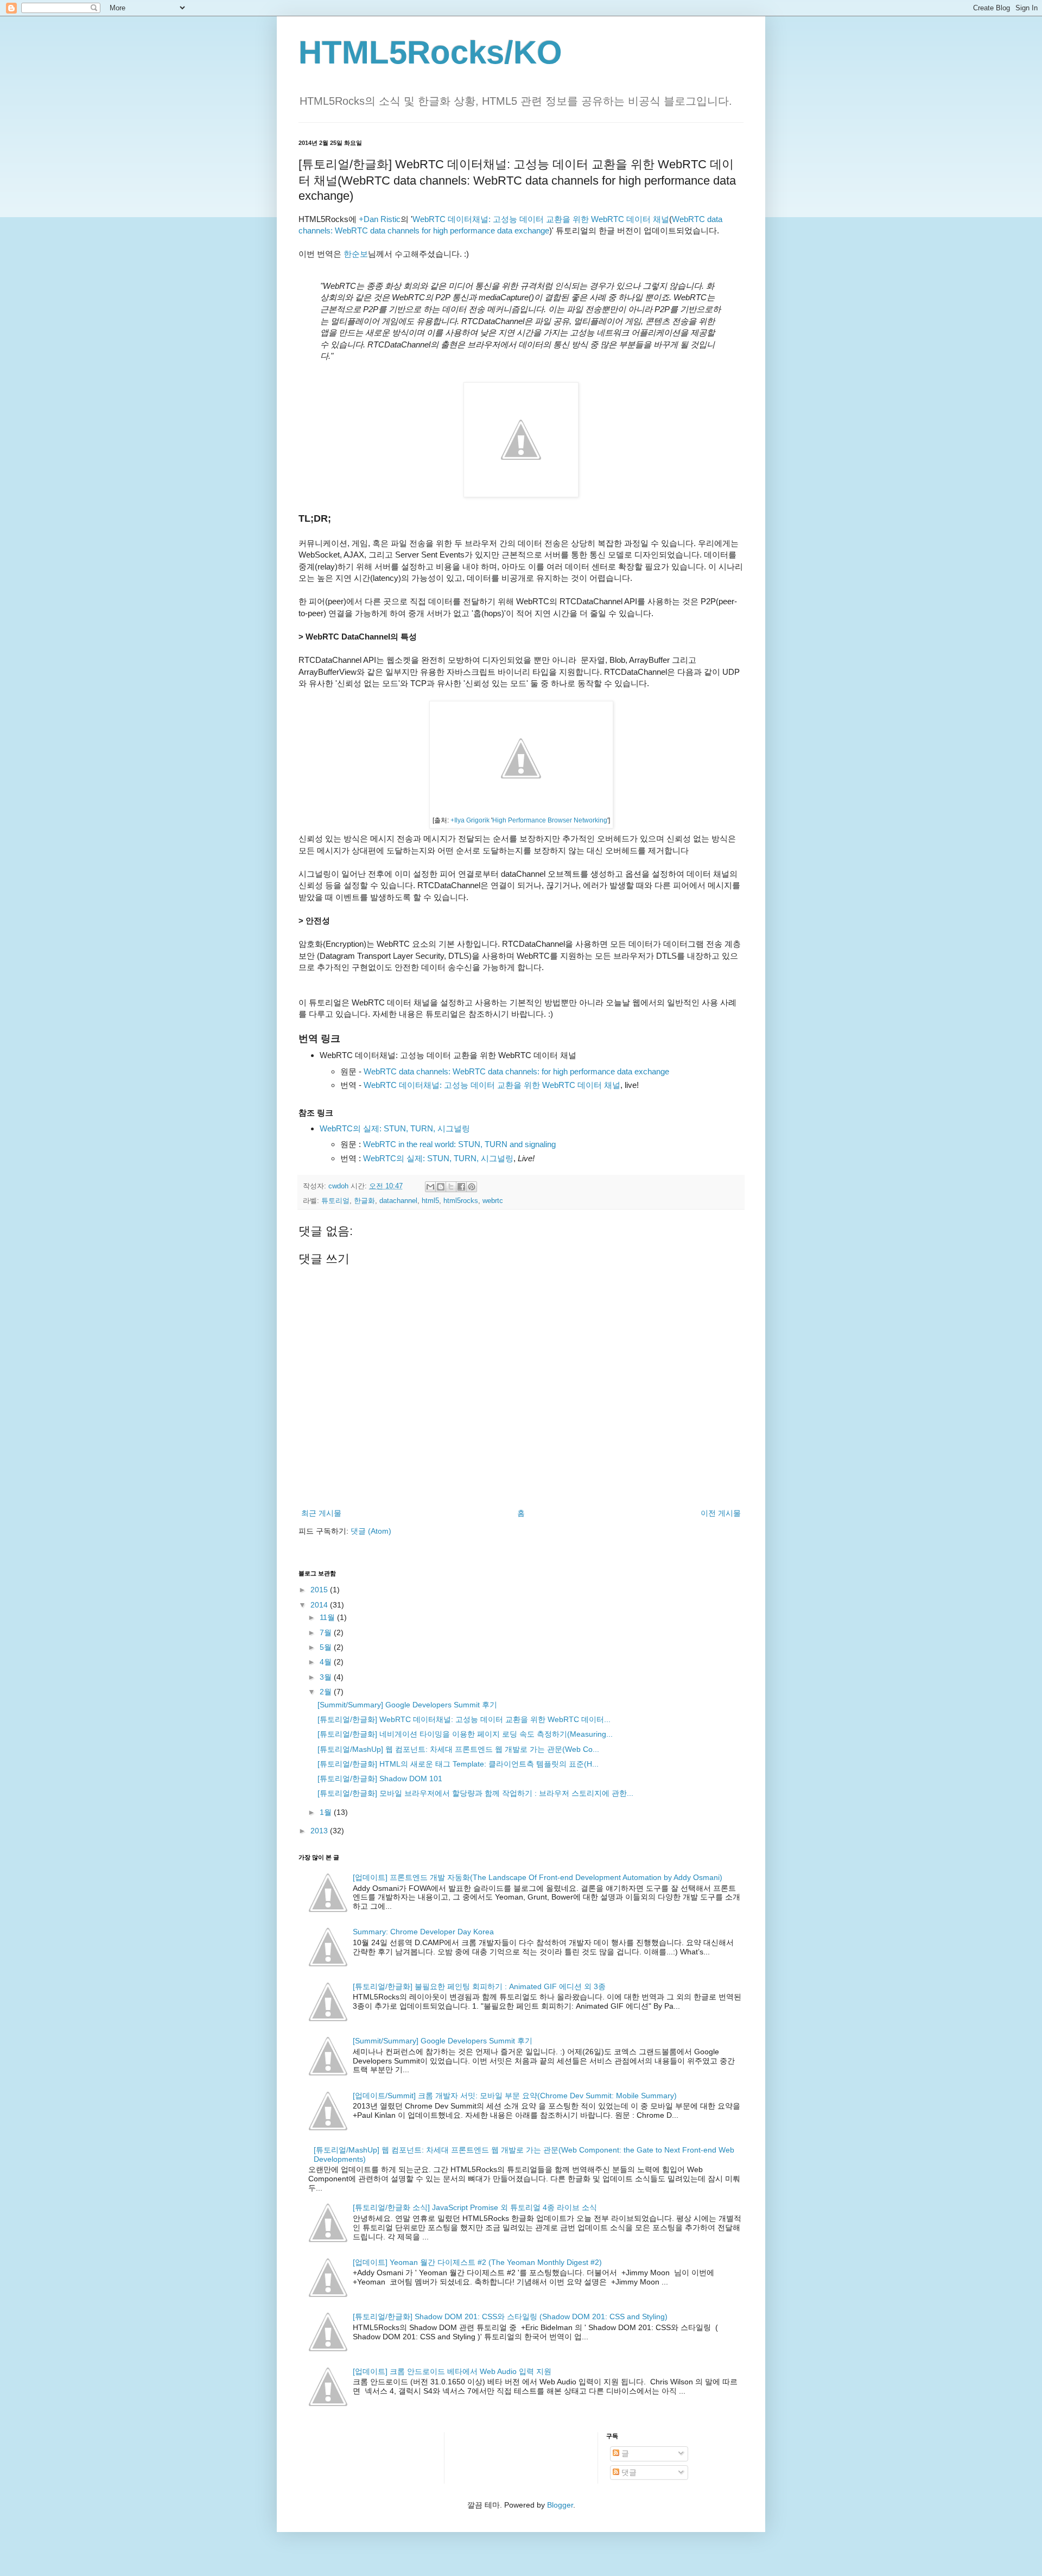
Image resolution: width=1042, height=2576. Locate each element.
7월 (327, 1632)
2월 (327, 1692)
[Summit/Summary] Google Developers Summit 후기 (407, 1705)
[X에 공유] (451, 1187)
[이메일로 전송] (430, 1187)
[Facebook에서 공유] (461, 1187)
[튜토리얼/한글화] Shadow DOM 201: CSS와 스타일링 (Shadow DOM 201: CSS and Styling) (510, 2316)
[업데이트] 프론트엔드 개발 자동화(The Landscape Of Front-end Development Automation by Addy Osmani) (538, 1877)
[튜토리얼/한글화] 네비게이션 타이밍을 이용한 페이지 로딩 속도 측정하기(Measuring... (465, 1734)
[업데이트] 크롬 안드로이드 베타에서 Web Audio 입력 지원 (452, 2371)
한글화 (364, 1201)
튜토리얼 (335, 1201)
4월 (327, 1662)
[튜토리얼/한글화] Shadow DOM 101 (380, 1778)
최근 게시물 (321, 1513)
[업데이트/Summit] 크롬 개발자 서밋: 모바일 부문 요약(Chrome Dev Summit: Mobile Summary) (515, 2096)
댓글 (628, 2472)
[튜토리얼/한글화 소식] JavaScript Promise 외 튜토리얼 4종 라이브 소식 (475, 2207)
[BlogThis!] (441, 1187)
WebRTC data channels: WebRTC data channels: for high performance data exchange (516, 1071)
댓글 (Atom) (371, 1531)
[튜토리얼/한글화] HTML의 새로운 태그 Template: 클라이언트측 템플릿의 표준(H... (458, 1764)
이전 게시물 (721, 1513)
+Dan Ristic (380, 219)
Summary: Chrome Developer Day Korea (423, 1932)
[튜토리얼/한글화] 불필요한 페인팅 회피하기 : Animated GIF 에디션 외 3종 (479, 1986)
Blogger (560, 2505)
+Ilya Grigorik (470, 820)
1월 (327, 1812)
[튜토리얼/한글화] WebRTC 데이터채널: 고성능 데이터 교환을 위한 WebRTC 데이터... (464, 1719)
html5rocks (461, 1201)
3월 (327, 1677)
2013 (320, 1831)
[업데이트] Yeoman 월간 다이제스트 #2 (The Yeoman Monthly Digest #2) (477, 2262)
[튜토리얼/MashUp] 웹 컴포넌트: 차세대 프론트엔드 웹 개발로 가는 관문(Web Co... (458, 1749)
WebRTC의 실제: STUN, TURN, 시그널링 (395, 1128)
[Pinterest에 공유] (472, 1187)
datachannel (398, 1201)
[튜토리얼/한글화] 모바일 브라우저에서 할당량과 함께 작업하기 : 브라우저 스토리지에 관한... (475, 1793)
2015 (320, 1590)
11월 (328, 1617)
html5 (430, 1201)
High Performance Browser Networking (550, 820)
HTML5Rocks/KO (430, 52)
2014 (320, 1605)
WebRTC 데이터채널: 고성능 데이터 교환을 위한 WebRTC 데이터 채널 (541, 219)
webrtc (493, 1201)
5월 (327, 1647)
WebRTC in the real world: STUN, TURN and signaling (459, 1144)
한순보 (356, 254)
